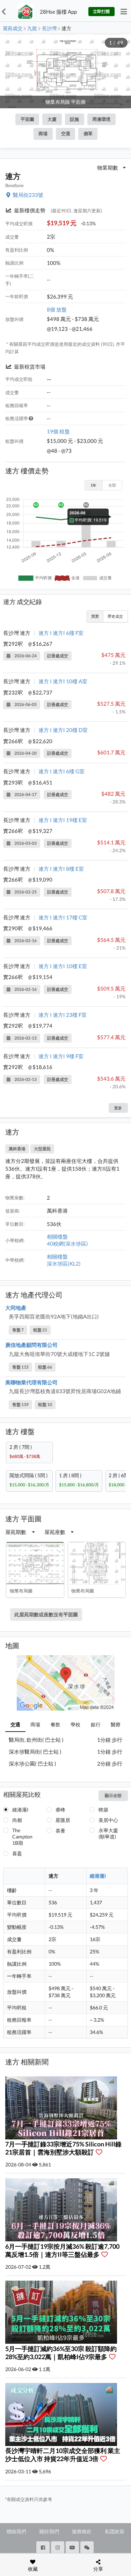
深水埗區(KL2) (64, 1263)
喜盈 (17, 1853)
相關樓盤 (57, 1236)
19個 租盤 (58, 431)
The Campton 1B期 (22, 1837)
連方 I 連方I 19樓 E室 (63, 820)
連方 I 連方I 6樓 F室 (61, 633)
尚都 (17, 1820)
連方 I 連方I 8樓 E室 (61, 869)
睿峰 (60, 1810)
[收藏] (101, 2152)
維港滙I (20, 1810)
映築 (103, 1810)
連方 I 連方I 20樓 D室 (63, 730)
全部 (112, 485)
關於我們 (49, 2531)
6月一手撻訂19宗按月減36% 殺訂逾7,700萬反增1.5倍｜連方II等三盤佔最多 (62, 2250)
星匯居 (63, 1820)
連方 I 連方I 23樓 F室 (63, 1015)
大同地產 (16, 1308)
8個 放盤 (57, 309)
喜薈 (60, 1831)
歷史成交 (115, 616)
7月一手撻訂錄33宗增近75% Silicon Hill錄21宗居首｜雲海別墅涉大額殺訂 (63, 2148)
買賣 (95, 616)
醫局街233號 (28, 195)
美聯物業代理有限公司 (31, 1382)
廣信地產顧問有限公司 (31, 1345)
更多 (118, 1108)
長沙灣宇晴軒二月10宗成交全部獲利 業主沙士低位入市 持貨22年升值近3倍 (63, 2455)
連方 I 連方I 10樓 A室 (63, 681)
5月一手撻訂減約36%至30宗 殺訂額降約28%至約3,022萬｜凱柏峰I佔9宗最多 (61, 2353)
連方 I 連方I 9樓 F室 (61, 1056)
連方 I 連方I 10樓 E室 (63, 966)
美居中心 (108, 1820)
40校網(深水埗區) (67, 1244)
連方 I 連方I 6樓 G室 (61, 771)
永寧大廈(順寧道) (108, 1833)
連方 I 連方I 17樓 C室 (63, 917)
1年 (93, 485)
